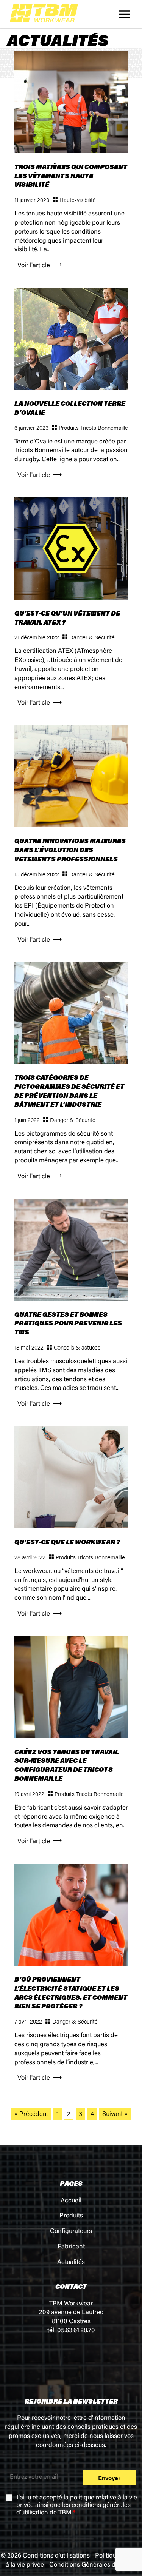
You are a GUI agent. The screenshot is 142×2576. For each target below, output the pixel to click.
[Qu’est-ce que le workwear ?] (71, 1526)
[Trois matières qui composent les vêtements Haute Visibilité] (71, 150)
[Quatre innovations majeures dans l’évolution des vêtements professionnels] (71, 824)
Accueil (71, 2201)
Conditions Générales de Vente (93, 2565)
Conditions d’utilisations (56, 2556)
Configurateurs (71, 2232)
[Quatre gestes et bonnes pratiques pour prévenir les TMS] (71, 1298)
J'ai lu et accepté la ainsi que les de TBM (77, 2506)
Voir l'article (34, 266)
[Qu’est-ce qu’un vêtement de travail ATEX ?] (71, 596)
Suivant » (115, 2113)
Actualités (71, 2263)
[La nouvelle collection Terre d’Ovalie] (71, 387)
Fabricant (71, 2247)
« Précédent (31, 2113)
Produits (71, 2216)
